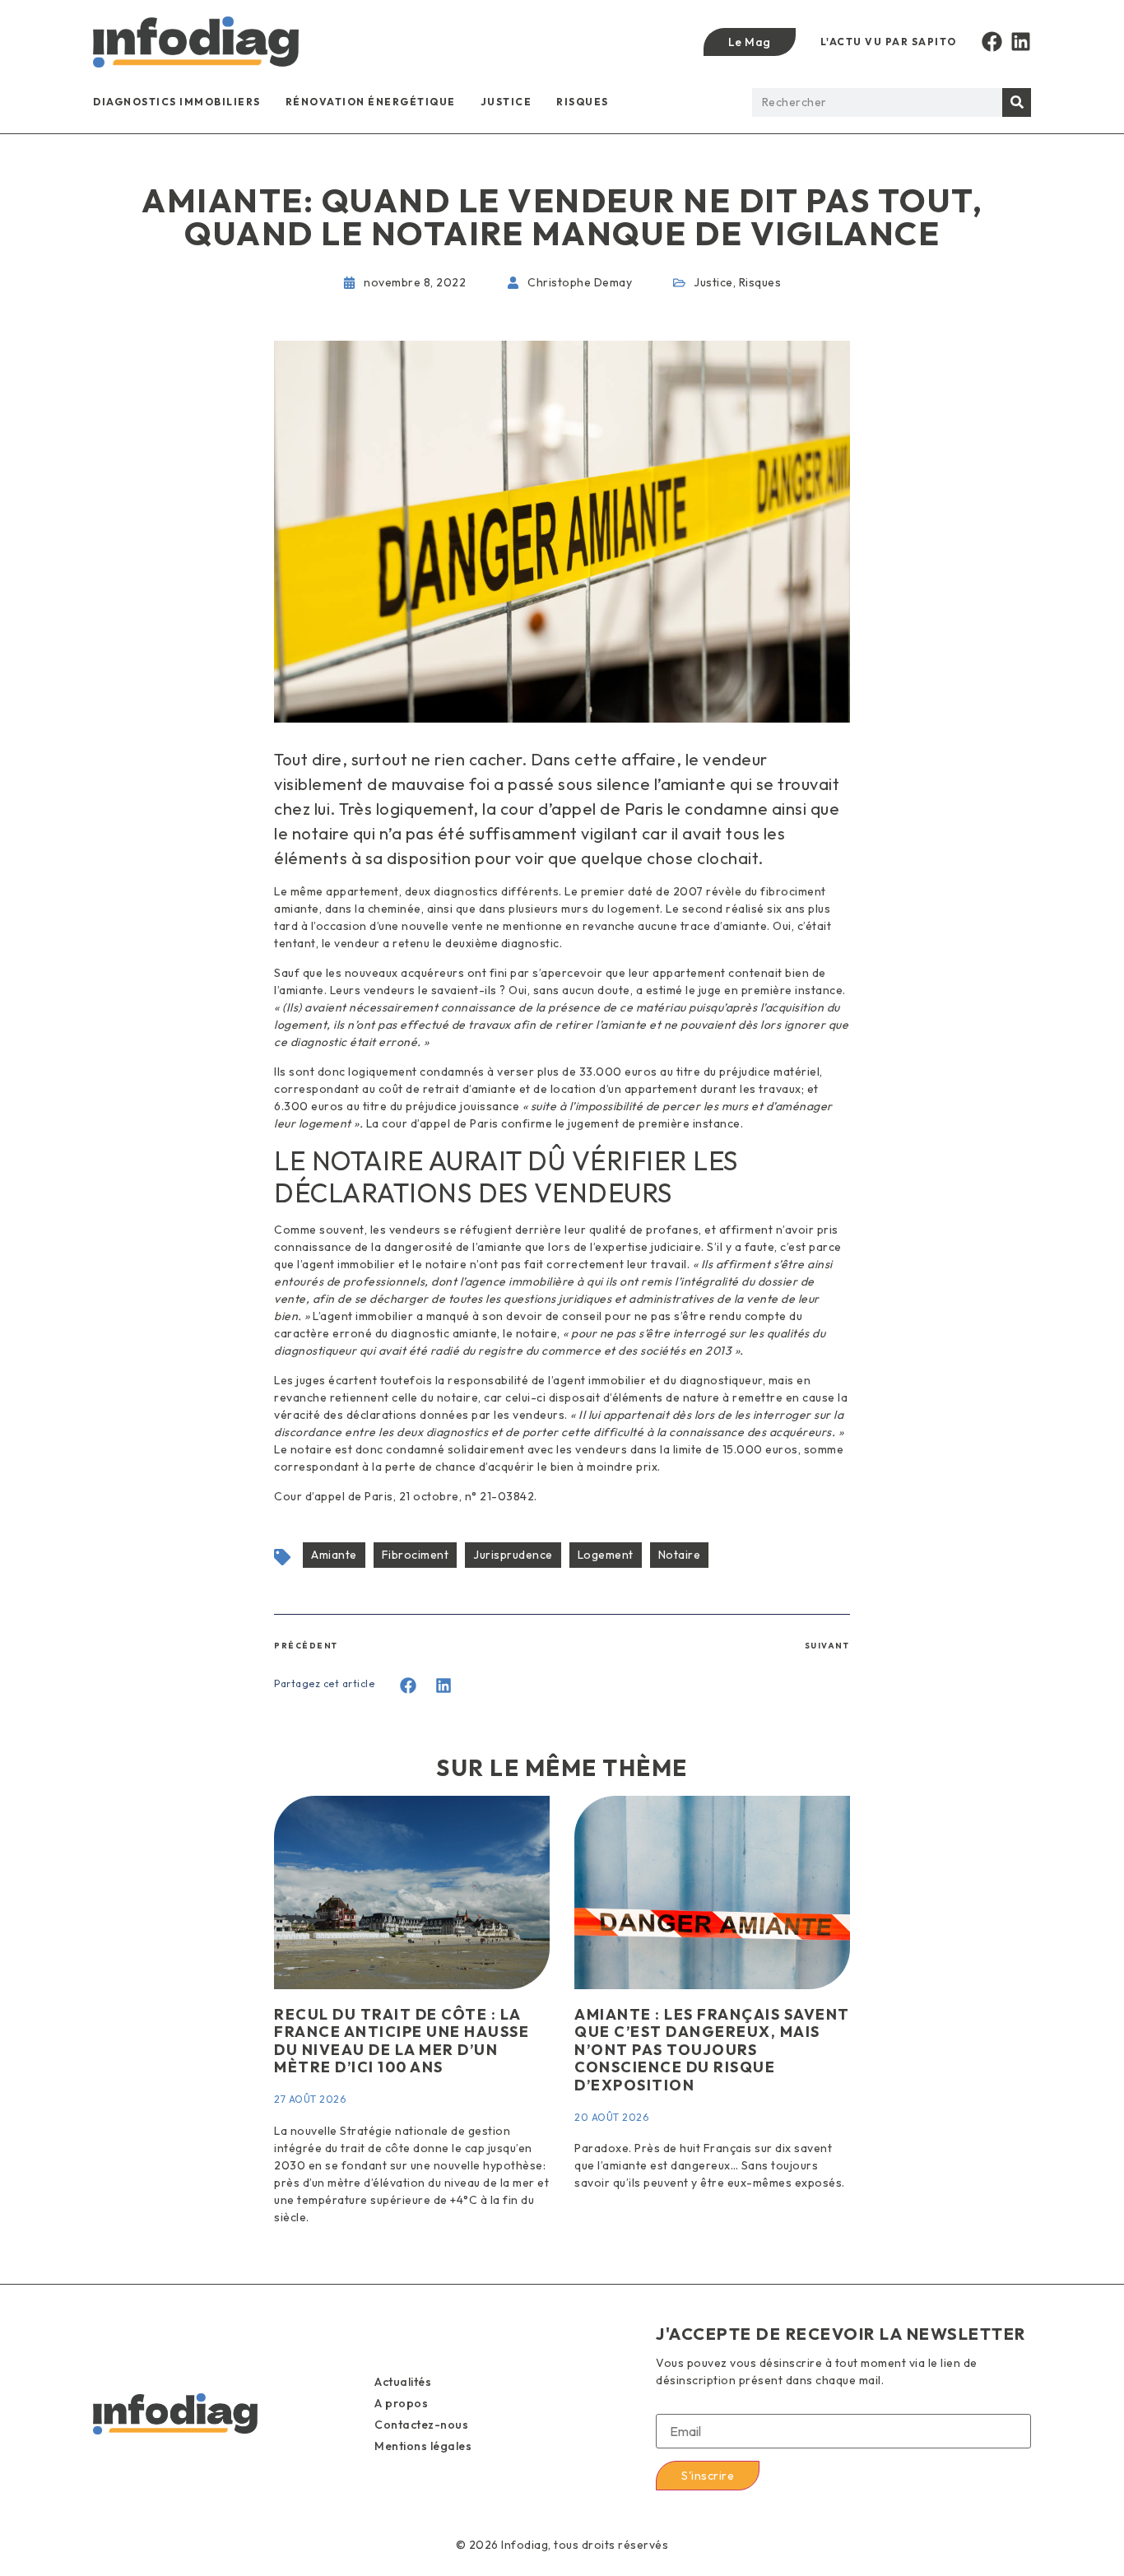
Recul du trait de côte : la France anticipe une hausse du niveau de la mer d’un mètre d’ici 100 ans (402, 2041)
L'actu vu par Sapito (889, 42)
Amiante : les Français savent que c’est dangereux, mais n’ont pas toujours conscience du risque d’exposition (712, 2050)
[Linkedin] (1021, 42)
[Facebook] (992, 42)
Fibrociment (416, 1555)
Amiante (334, 1555)
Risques (583, 102)
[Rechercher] (1017, 102)
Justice (506, 102)
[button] (409, 1686)
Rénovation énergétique (371, 102)
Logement (606, 1555)
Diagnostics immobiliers (177, 102)
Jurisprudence (513, 1555)
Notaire (680, 1555)
